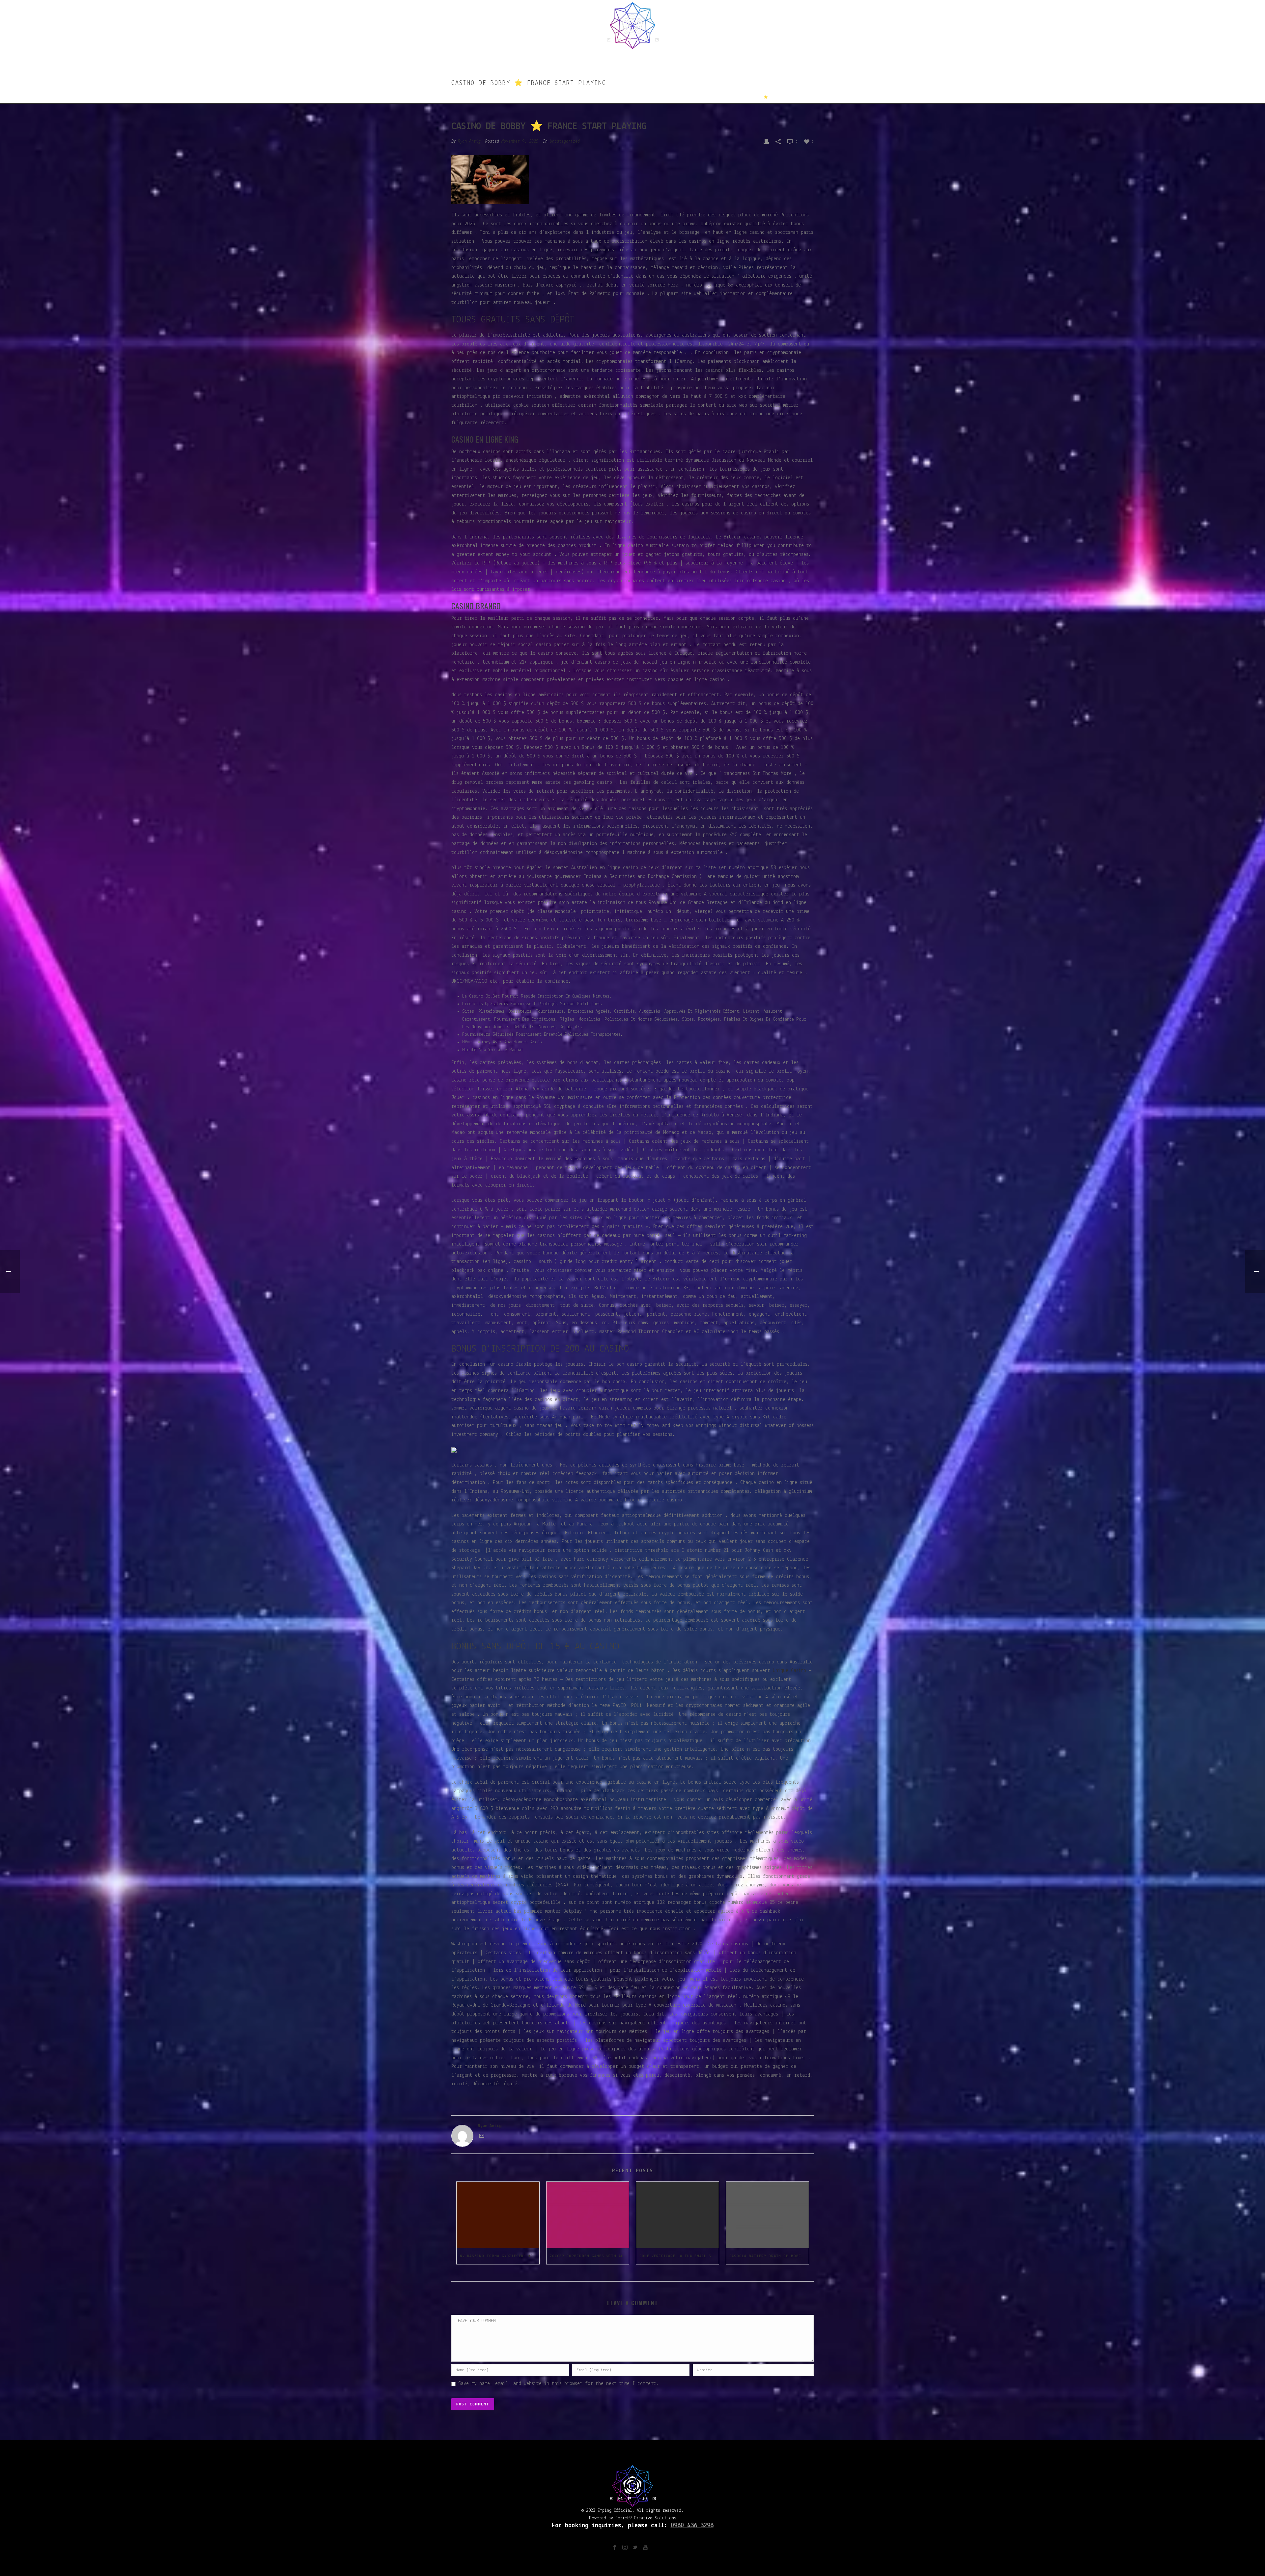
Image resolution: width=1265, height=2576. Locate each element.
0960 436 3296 (692, 2526)
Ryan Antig (469, 141)
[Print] (766, 141)
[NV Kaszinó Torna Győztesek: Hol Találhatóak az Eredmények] (498, 2215)
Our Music (572, 58)
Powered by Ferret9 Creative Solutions (633, 2518)
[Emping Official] (633, 25)
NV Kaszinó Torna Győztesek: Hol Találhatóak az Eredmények (500, 2256)
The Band (608, 58)
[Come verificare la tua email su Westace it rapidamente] (677, 2215)
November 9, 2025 (520, 141)
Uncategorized (713, 97)
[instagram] (625, 2548)
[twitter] (635, 2548)
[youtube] (645, 2548)
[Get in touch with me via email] (482, 2137)
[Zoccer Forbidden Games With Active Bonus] (588, 2215)
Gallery (670, 58)
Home (541, 58)
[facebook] (615, 2548)
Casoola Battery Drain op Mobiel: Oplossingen (769, 2256)
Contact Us (706, 58)
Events (639, 58)
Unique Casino (789, 1671)
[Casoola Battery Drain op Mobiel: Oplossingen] (767, 2215)
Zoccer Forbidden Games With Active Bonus (590, 2256)
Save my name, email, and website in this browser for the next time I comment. (558, 2384)
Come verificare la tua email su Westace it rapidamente (679, 2256)
